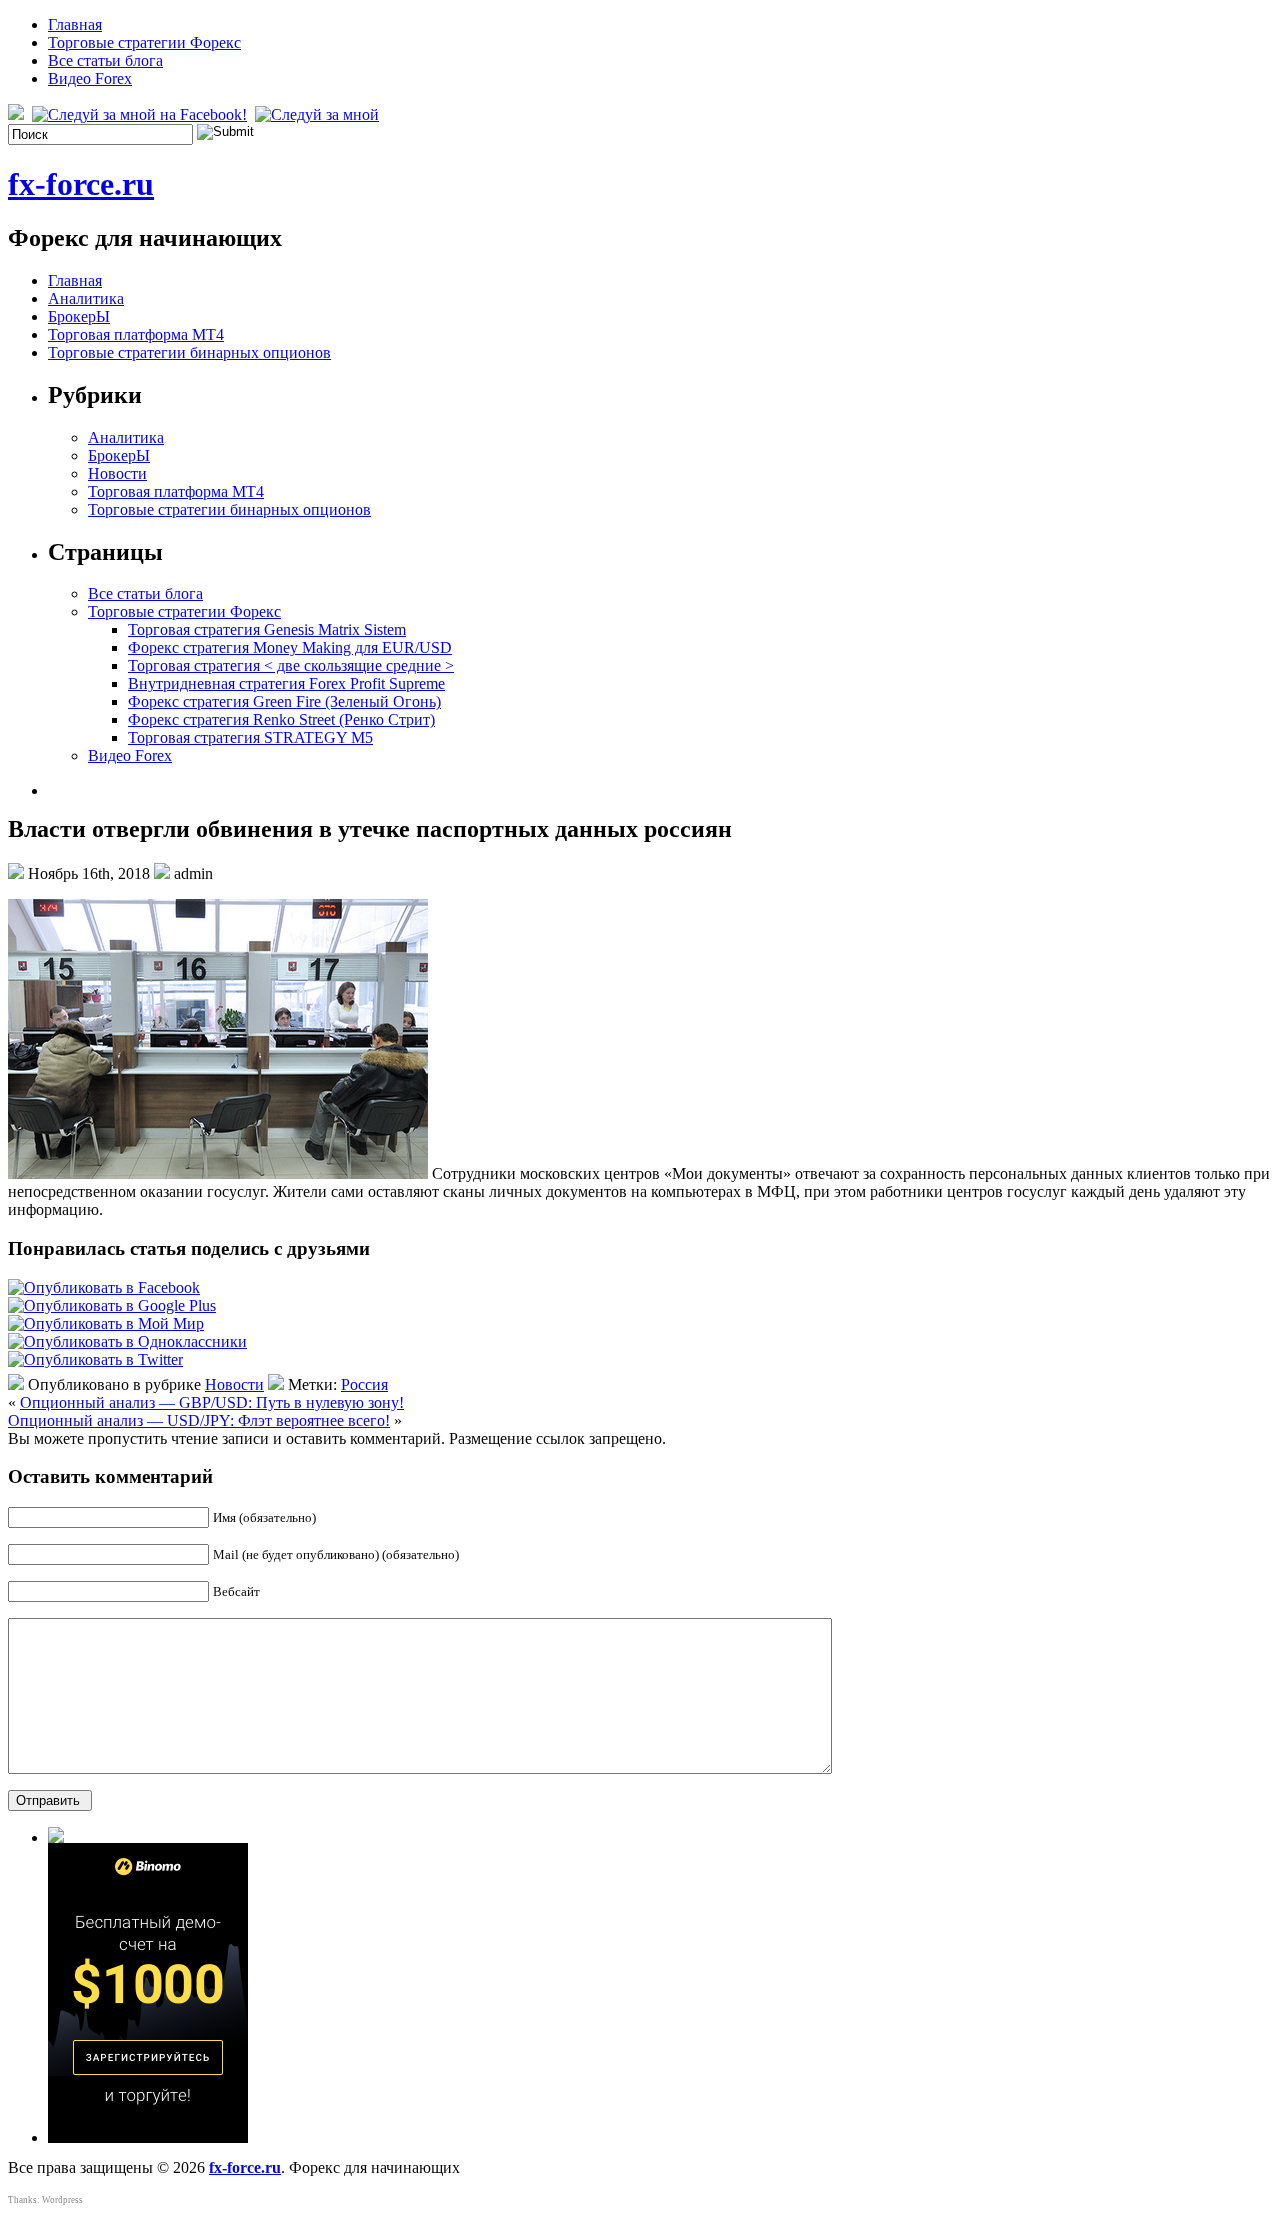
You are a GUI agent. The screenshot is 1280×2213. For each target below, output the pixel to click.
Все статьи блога (105, 60)
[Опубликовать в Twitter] (95, 1359)
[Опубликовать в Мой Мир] (106, 1323)
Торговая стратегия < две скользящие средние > (291, 665)
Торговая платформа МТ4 (136, 334)
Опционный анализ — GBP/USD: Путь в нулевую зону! (212, 1402)
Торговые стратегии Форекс (144, 42)
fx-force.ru (81, 184)
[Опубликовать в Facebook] (104, 1287)
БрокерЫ (79, 316)
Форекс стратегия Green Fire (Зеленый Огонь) (284, 701)
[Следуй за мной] (319, 114)
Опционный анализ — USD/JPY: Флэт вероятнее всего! (199, 1420)
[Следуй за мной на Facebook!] (141, 114)
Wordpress (62, 2200)
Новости (117, 473)
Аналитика (86, 298)
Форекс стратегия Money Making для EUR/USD (290, 647)
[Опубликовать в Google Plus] (112, 1305)
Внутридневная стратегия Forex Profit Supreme (286, 683)
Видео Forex (90, 78)
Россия (364, 1384)
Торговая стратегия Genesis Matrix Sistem (267, 629)
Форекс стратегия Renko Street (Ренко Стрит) (281, 719)
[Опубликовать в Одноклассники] (127, 1341)
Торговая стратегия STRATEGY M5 (250, 737)
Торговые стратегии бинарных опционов (189, 352)
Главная (75, 24)
